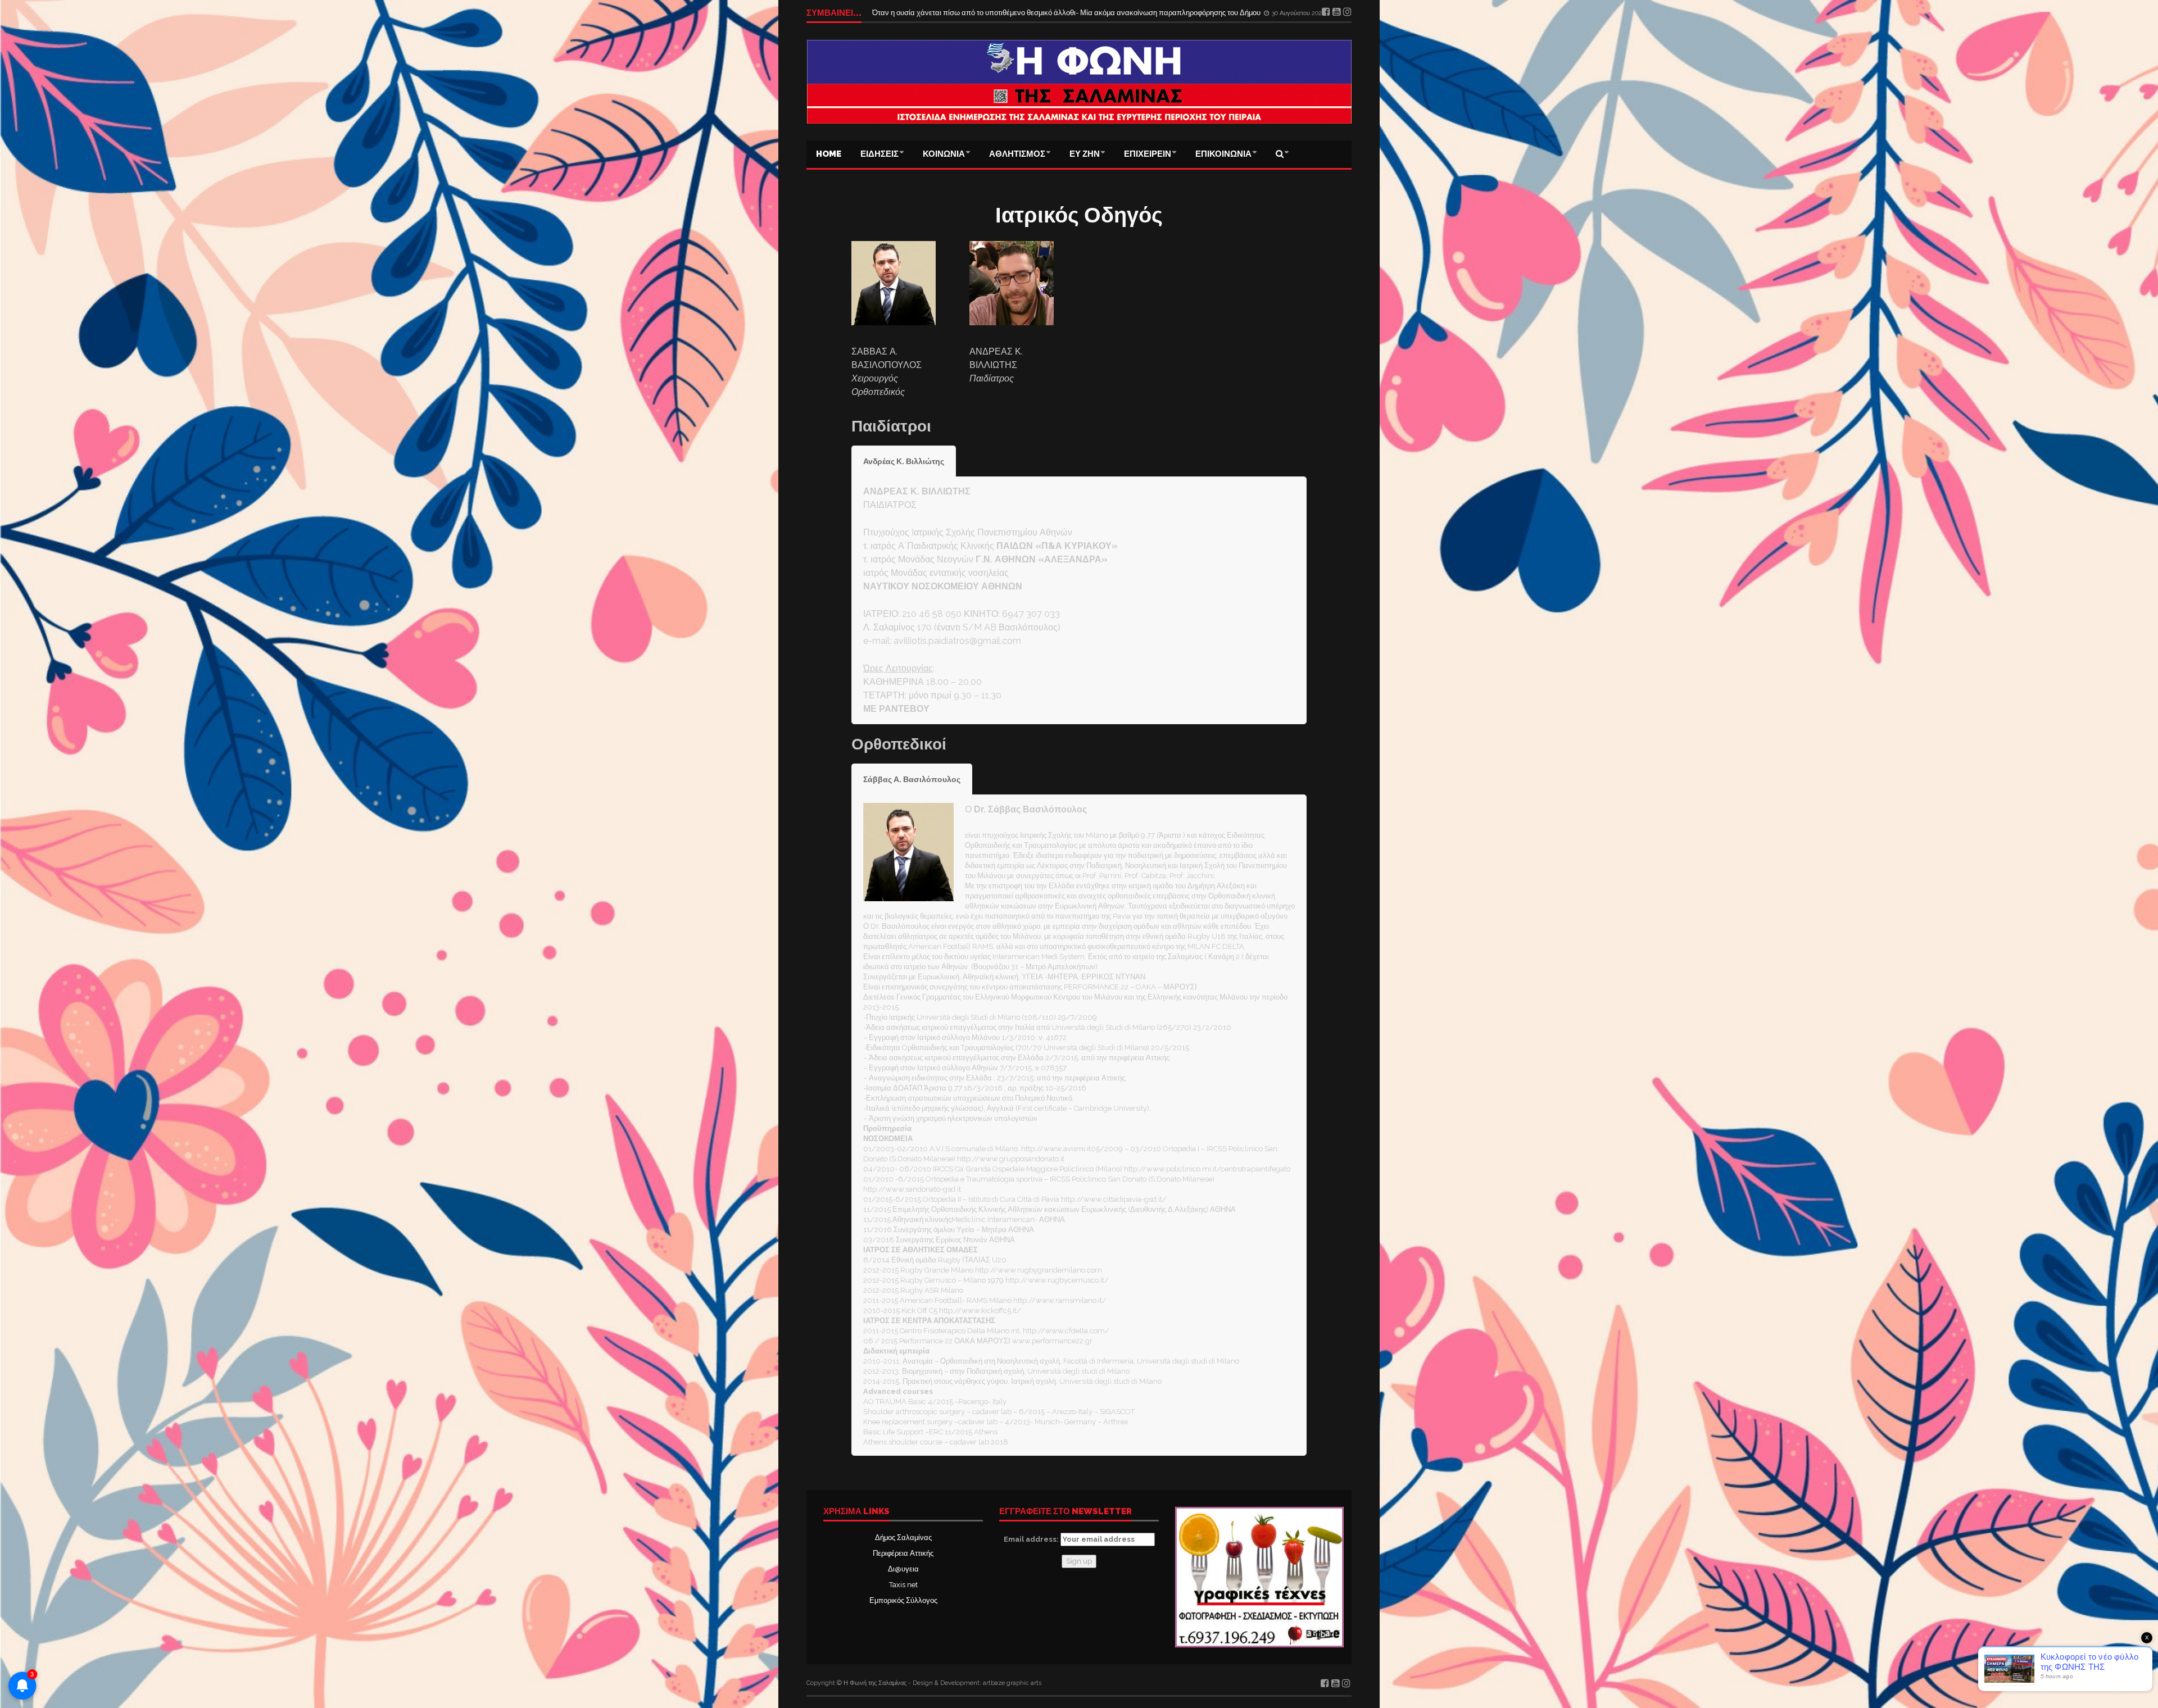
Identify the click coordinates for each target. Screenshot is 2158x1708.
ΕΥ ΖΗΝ (1085, 154)
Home (829, 154)
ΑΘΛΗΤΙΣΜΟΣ (1017, 154)
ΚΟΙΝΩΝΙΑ (944, 154)
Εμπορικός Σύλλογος (903, 1600)
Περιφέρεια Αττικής (903, 1553)
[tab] (904, 461)
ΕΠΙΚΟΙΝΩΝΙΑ (1223, 154)
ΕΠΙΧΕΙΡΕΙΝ (1148, 154)
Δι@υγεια (903, 1569)
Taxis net (903, 1585)
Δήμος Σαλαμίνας (903, 1537)
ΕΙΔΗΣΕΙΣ (879, 154)
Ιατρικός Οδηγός (1079, 215)
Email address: (1032, 1539)
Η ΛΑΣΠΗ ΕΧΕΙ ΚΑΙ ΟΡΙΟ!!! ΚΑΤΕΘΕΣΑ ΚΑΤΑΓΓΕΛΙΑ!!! (964, 13)
